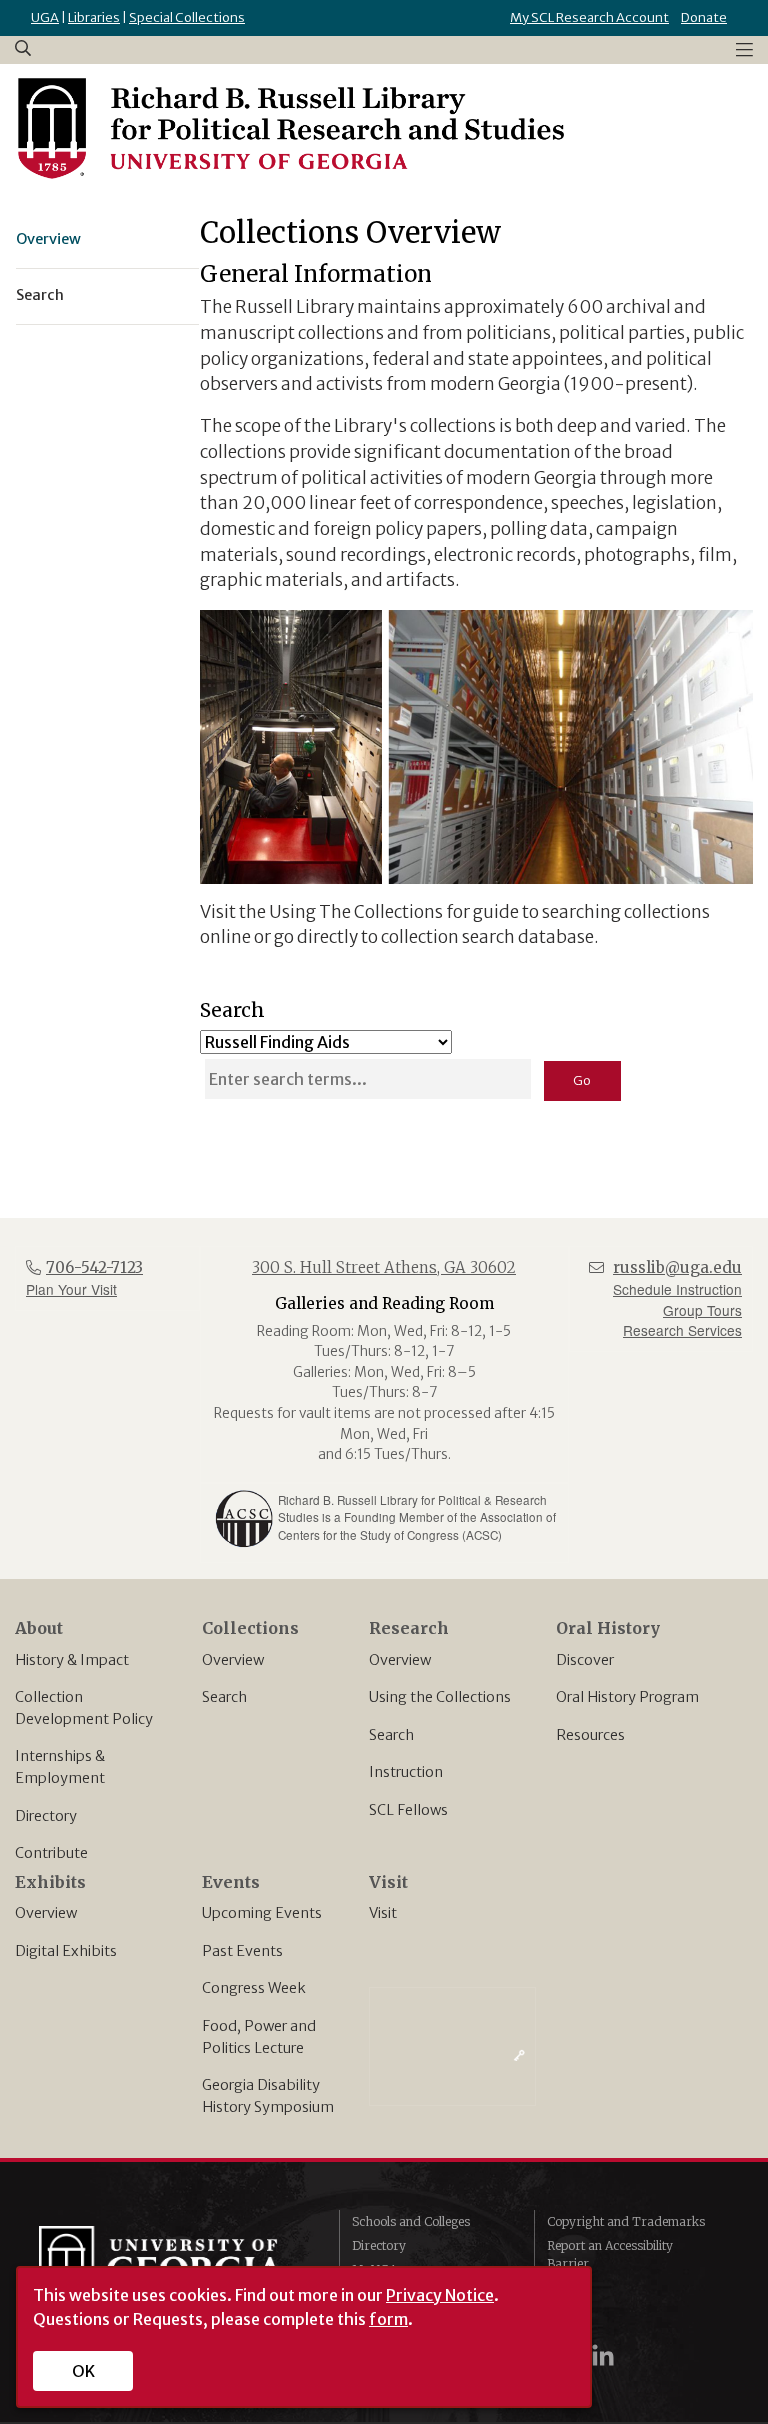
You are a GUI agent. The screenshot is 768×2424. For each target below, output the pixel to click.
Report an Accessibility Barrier (610, 2254)
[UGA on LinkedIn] (603, 2355)
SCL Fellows (408, 1810)
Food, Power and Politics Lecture (259, 2037)
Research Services (682, 1330)
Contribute (51, 1853)
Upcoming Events (262, 1913)
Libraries (94, 17)
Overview (233, 1660)
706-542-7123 (94, 1267)
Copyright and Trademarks (626, 2221)
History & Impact (72, 1660)
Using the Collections (440, 1697)
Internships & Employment (60, 1767)
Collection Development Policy (84, 1708)
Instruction (406, 1772)
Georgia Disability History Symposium (268, 2096)
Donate (704, 17)
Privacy (569, 2287)
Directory (46, 1816)
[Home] (290, 129)
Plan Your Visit (71, 1289)
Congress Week (254, 1988)
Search (224, 1697)
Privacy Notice (440, 2295)
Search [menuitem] (40, 295)
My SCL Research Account (589, 17)
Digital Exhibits (66, 1951)
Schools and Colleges (411, 2221)
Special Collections (187, 17)
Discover (585, 1660)
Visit (383, 1913)
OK (83, 2371)
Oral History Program (627, 1697)
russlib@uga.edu (677, 1267)
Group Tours (702, 1310)
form (388, 2319)
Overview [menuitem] (48, 239)
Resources (590, 1735)
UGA (45, 17)
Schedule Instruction (677, 1289)
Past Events (242, 1951)
